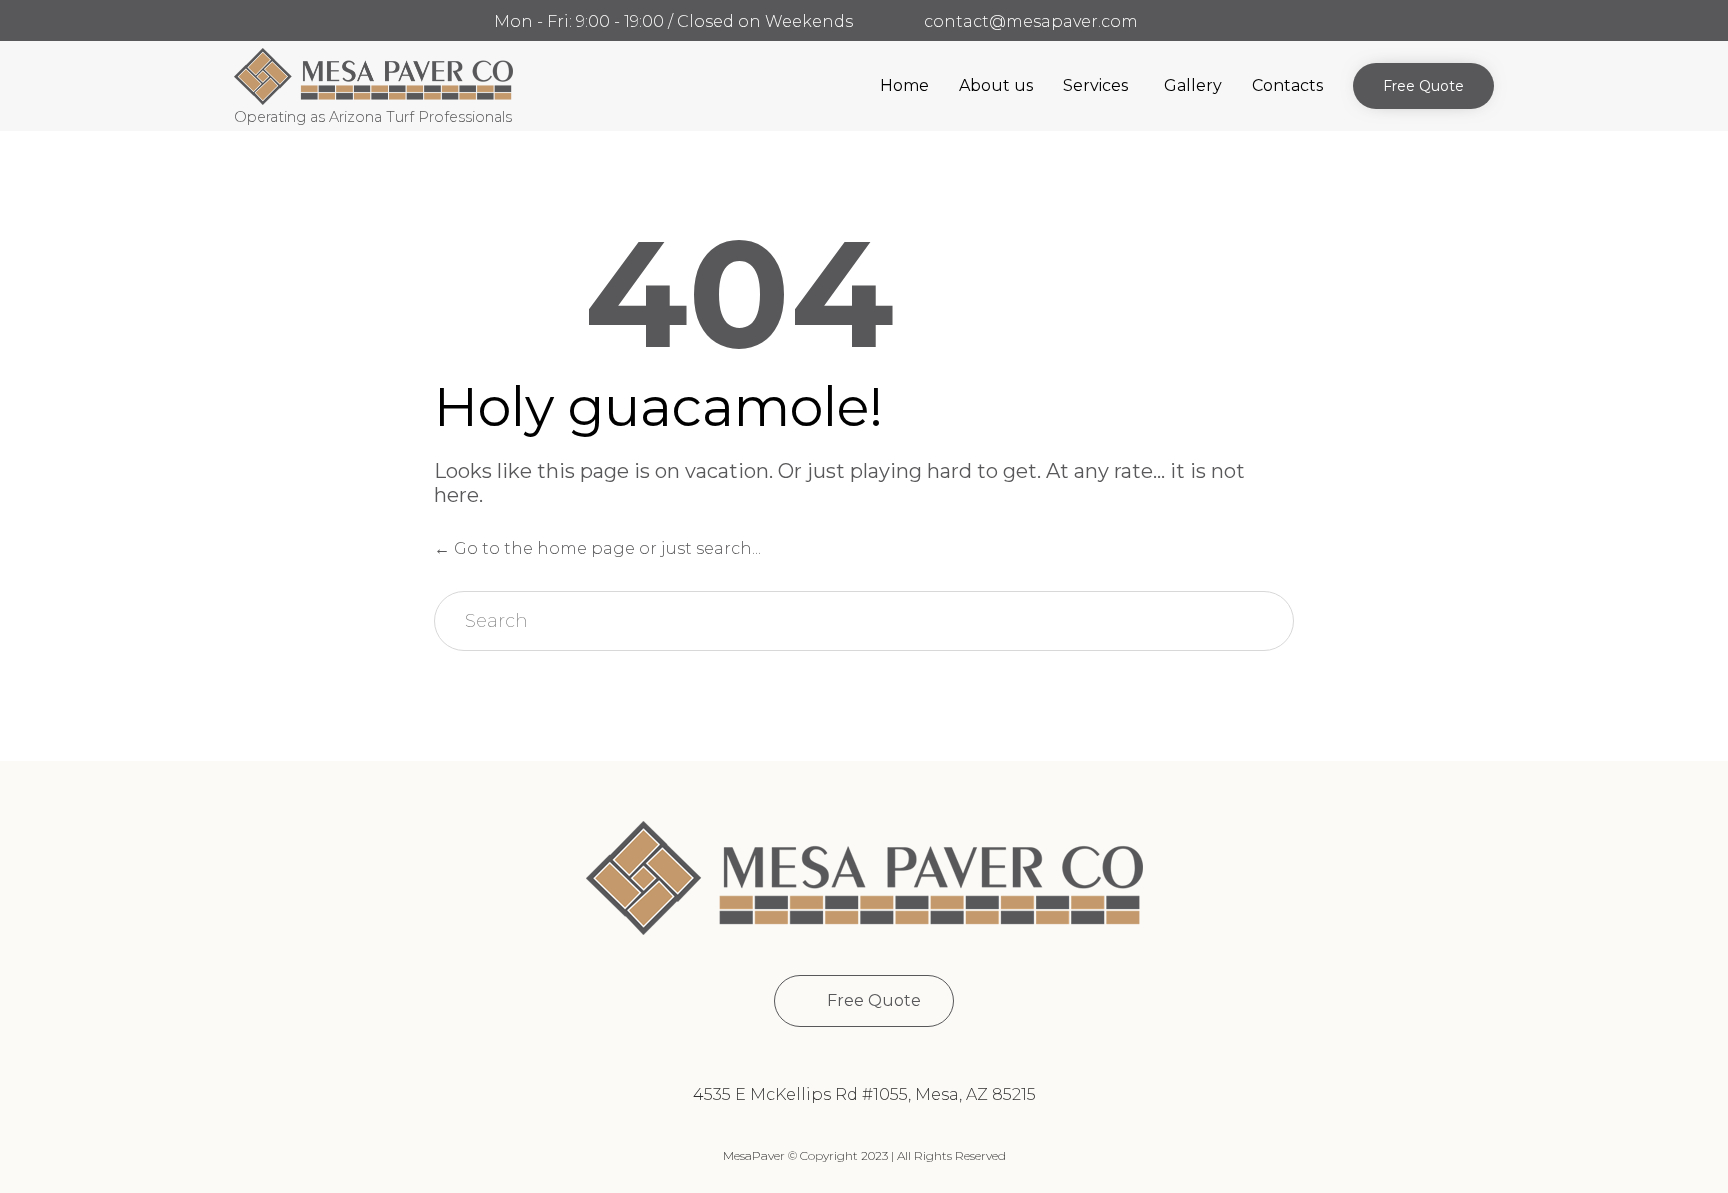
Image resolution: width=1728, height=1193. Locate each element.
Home (904, 85)
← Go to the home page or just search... (597, 548)
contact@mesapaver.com (1031, 21)
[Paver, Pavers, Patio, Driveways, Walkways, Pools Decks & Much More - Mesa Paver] (373, 76)
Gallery (1193, 85)
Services (1095, 85)
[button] (1423, 86)
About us (996, 85)
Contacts (1287, 85)
